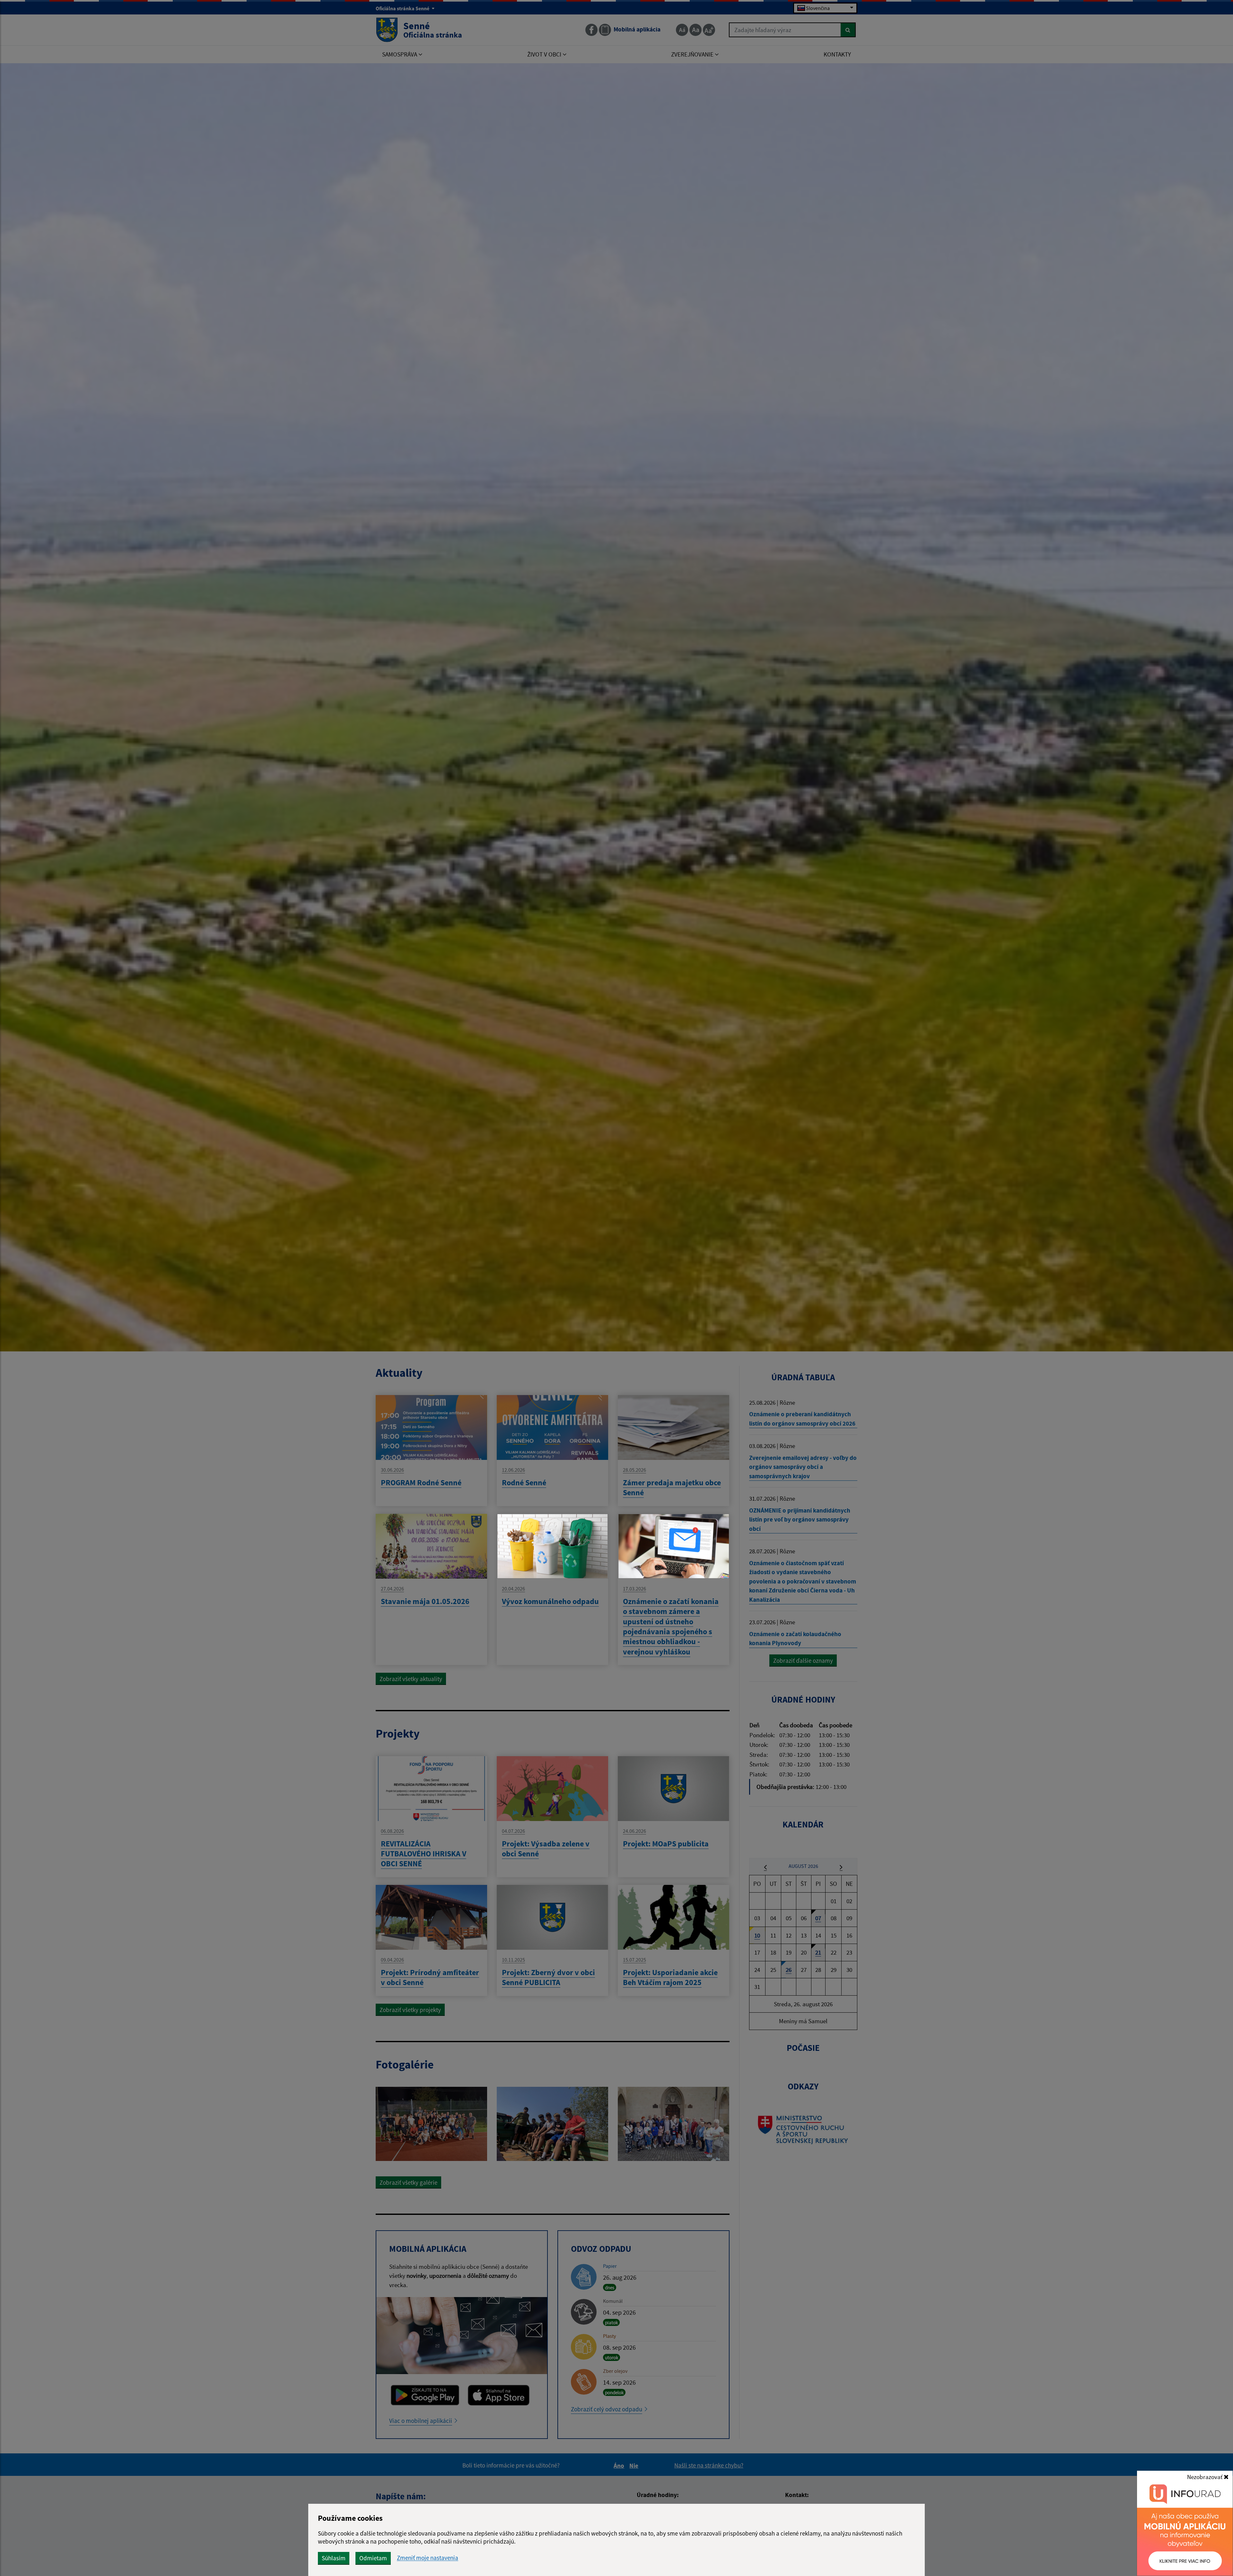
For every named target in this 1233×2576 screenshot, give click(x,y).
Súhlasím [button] (334, 2558)
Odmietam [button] (373, 2558)
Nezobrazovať (1205, 2477)
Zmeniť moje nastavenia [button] (428, 2558)
